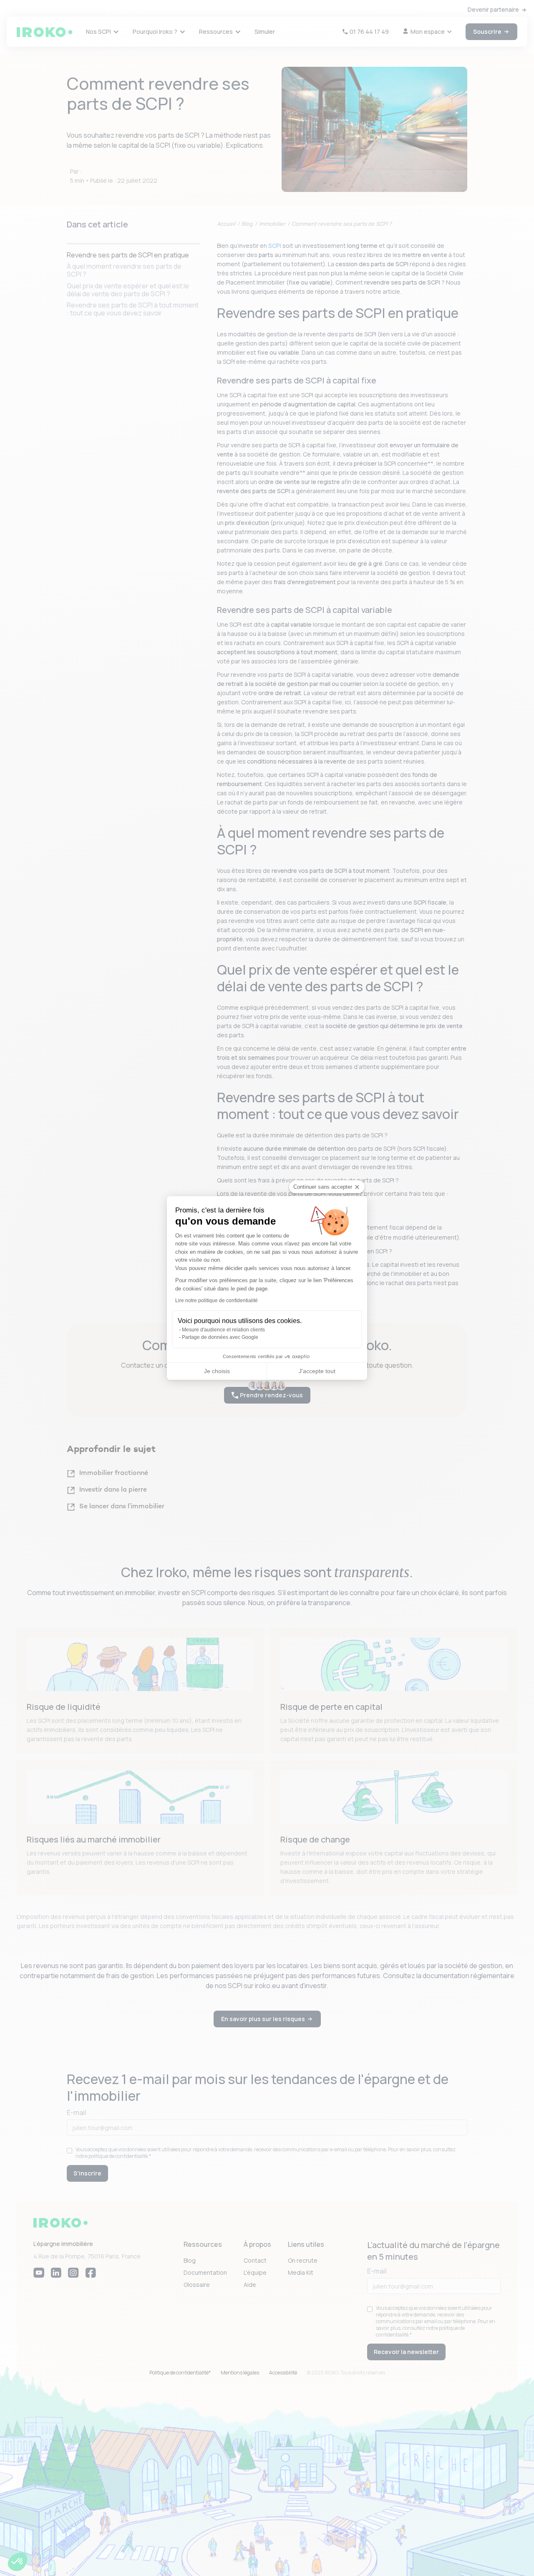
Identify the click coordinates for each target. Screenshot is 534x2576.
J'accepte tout (317, 1371)
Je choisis (217, 1371)
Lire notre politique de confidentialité (217, 1301)
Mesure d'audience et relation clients (223, 1330)
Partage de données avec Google (220, 1337)
